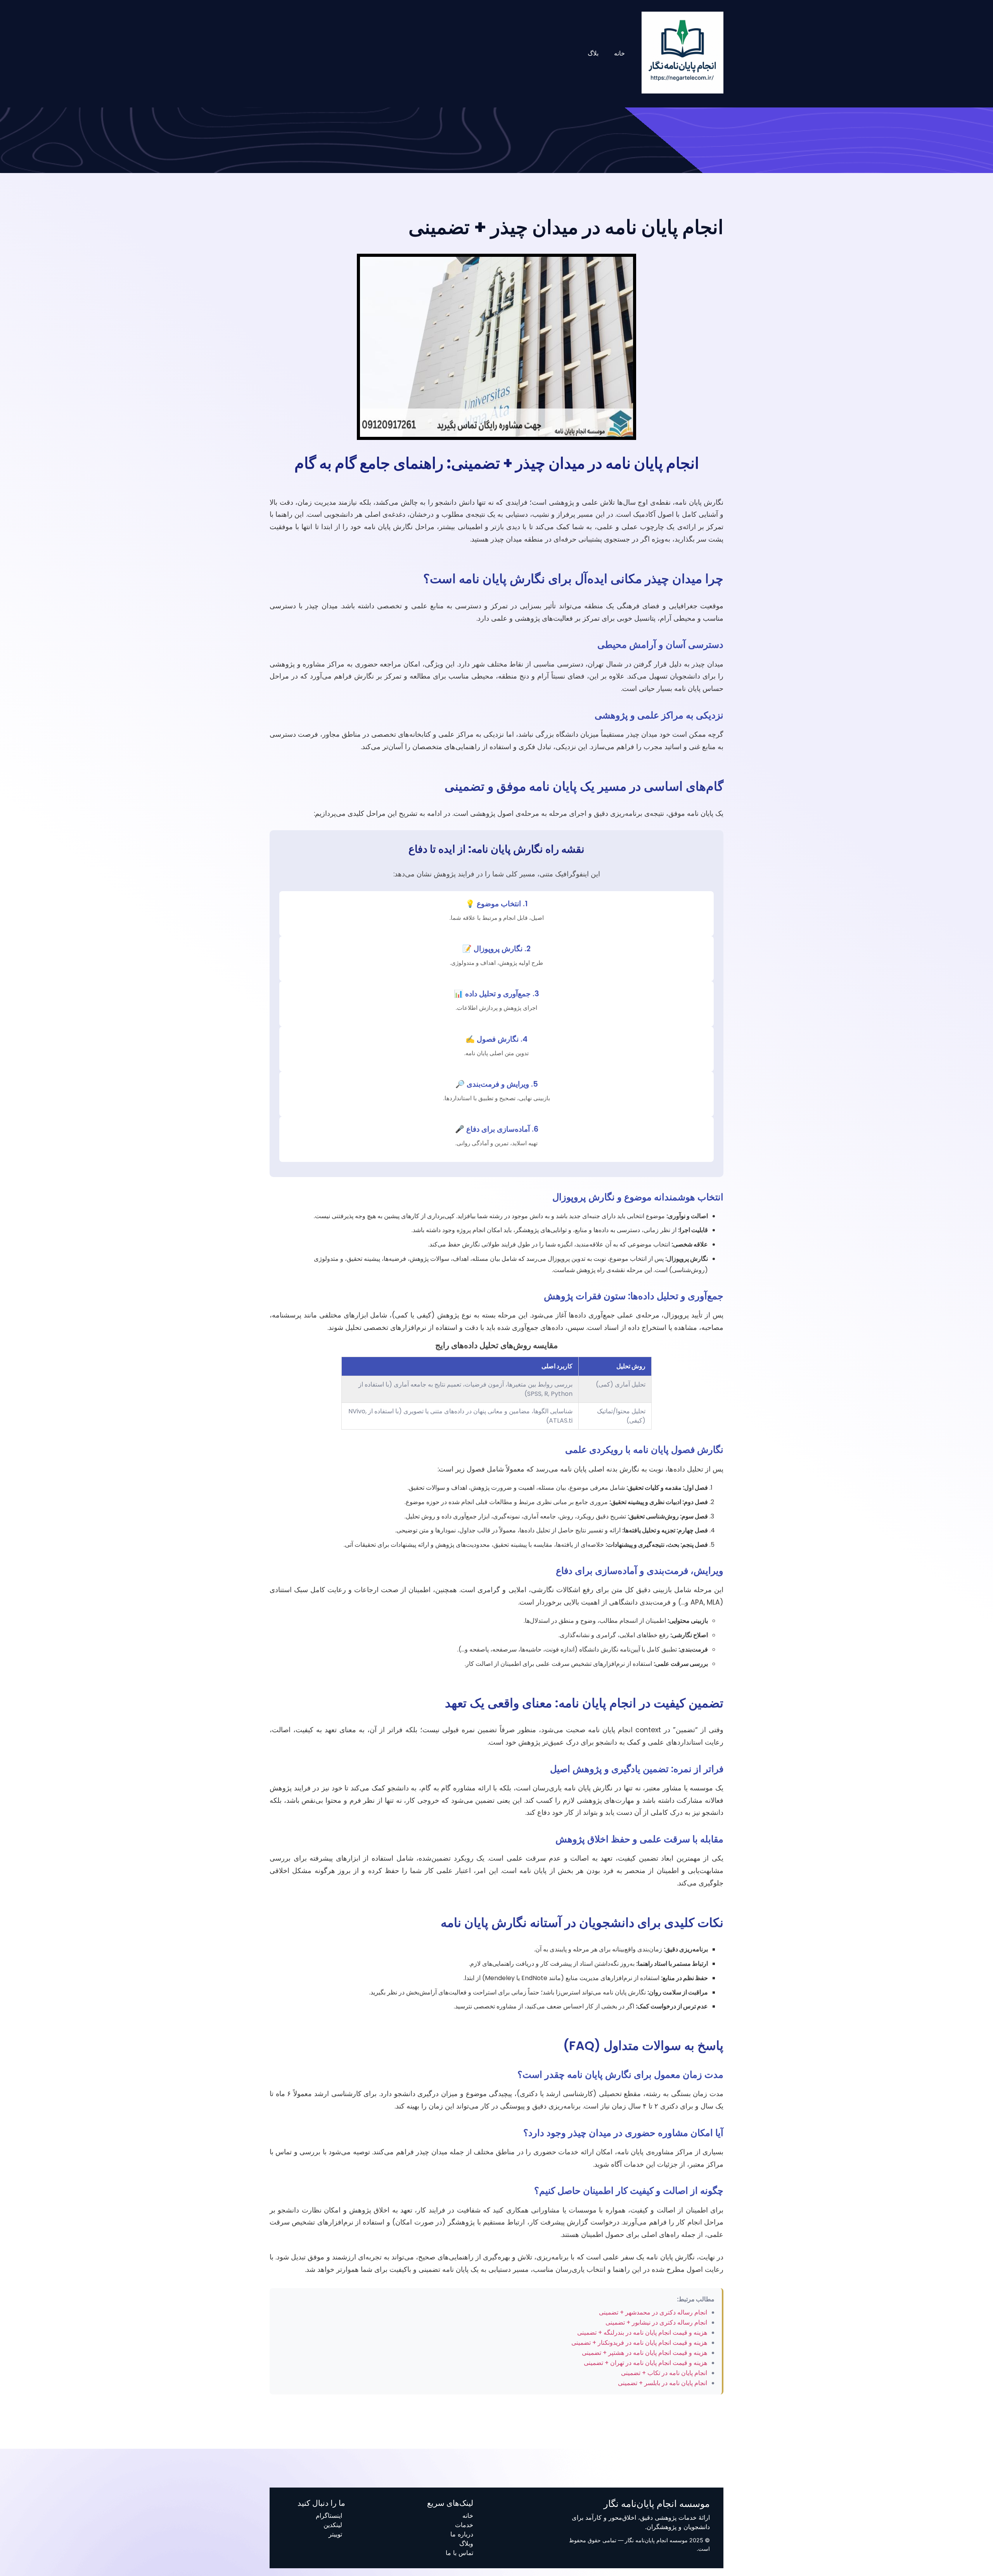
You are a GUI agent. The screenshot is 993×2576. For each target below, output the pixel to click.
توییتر (335, 2534)
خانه (619, 53)
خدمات (464, 2525)
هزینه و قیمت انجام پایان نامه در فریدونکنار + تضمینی (639, 2343)
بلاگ (593, 53)
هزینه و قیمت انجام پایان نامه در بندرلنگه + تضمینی (642, 2333)
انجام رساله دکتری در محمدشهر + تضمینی (653, 2312)
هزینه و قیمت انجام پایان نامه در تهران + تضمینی (645, 2363)
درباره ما (462, 2534)
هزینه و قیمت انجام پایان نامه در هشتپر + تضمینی (644, 2353)
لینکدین (333, 2525)
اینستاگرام (329, 2515)
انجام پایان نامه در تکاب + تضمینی (664, 2373)
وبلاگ (466, 2543)
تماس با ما (459, 2553)
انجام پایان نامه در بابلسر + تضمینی (663, 2383)
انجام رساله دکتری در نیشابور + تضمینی (656, 2322)
